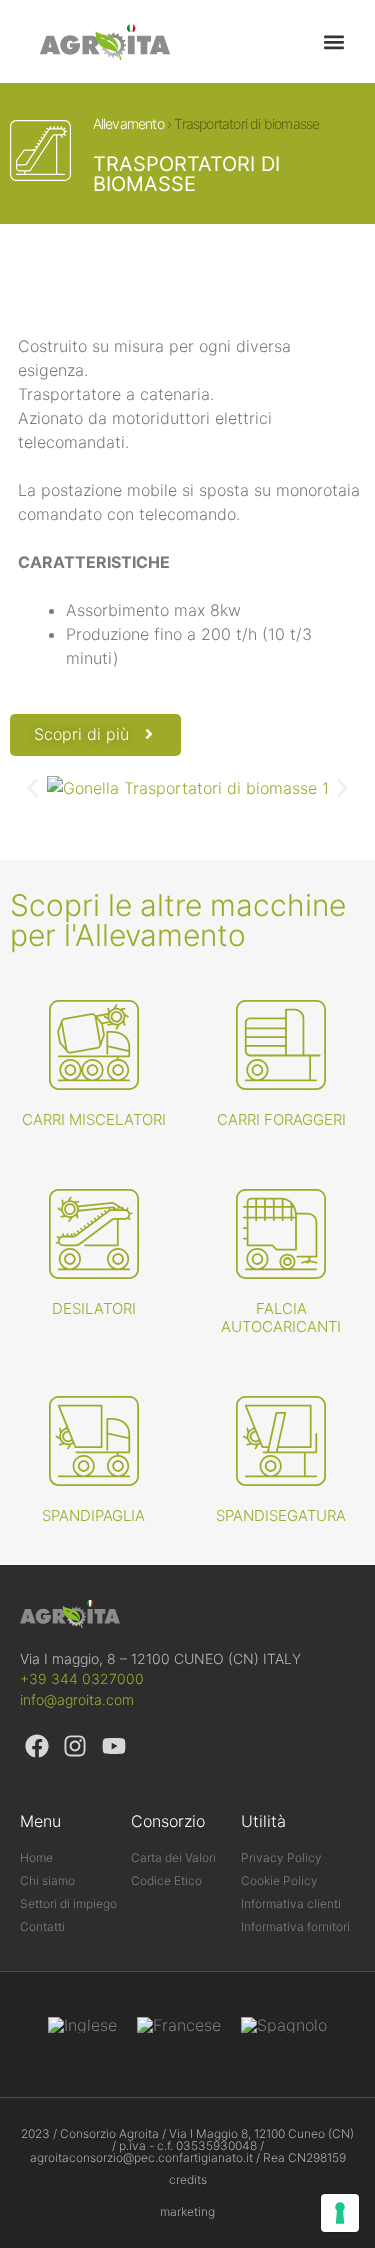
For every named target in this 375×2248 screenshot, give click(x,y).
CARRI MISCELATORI (94, 1119)
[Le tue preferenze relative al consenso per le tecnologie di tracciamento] (340, 2213)
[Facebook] (37, 1747)
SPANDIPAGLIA (93, 1515)
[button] (333, 41)
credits (188, 2179)
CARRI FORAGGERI (281, 1119)
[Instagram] (76, 1747)
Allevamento (128, 123)
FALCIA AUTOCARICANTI (281, 1317)
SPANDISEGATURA (281, 1515)
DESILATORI (94, 1308)
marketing (187, 2211)
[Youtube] (114, 1747)
